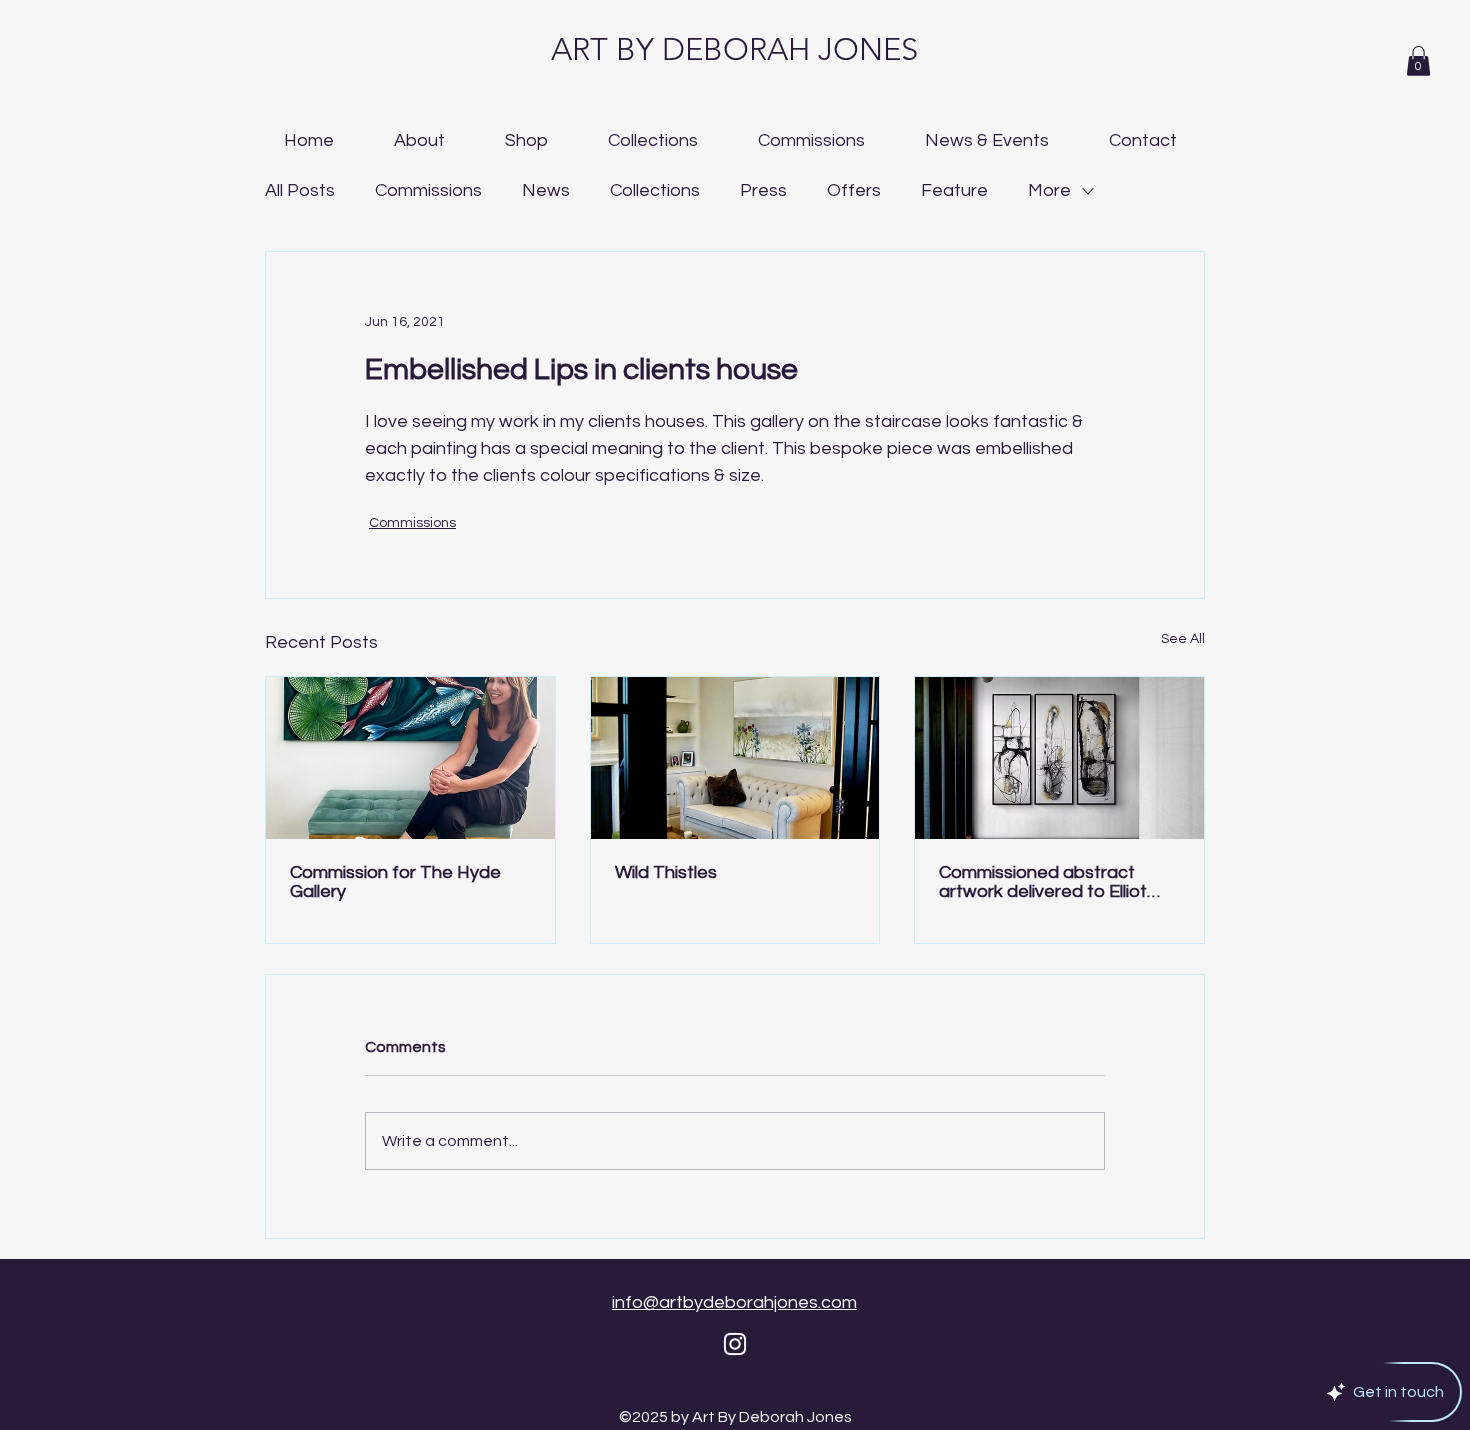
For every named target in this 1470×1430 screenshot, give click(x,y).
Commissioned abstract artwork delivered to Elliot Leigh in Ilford (1043, 882)
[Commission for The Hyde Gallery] (410, 758)
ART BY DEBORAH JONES (734, 49)
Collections (655, 190)
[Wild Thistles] (735, 758)
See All (1183, 639)
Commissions (428, 190)
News (546, 190)
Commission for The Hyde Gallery (395, 882)
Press (763, 190)
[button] (1418, 61)
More (1049, 190)
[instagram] (735, 1344)
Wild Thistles (666, 872)
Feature (954, 190)
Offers (854, 190)
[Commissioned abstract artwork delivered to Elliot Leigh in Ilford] (1059, 758)
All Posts (300, 190)
